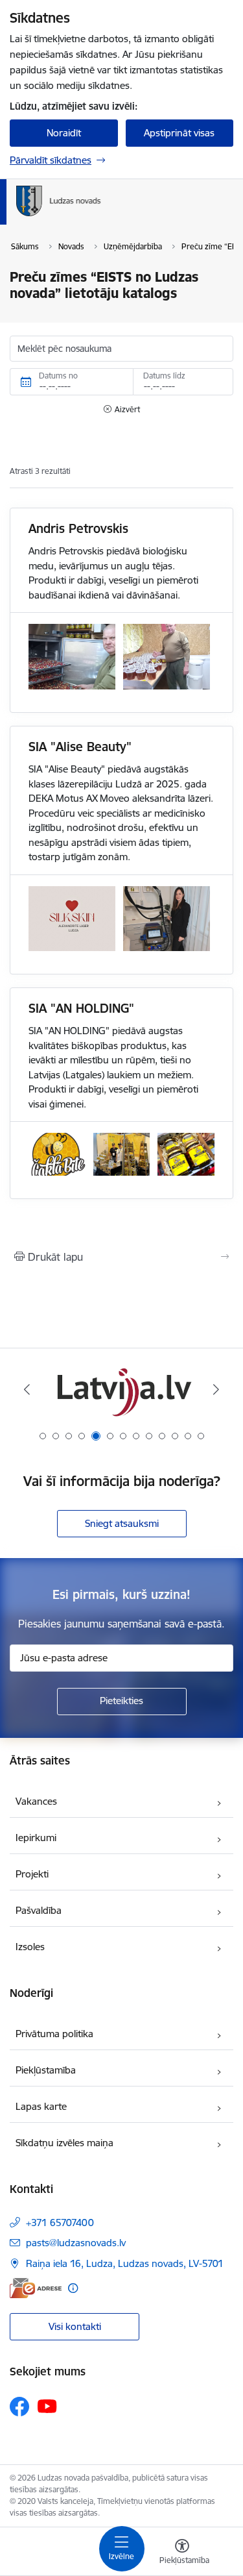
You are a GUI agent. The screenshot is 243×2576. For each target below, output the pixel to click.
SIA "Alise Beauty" (80, 747)
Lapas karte (41, 2106)
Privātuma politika (54, 2034)
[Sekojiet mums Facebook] (19, 2407)
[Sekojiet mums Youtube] (47, 2406)
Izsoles (30, 1947)
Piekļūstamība (46, 2070)
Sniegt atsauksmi (122, 1523)
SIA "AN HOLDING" (81, 1008)
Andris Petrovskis (78, 528)
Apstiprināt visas (179, 133)
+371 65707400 (60, 2223)
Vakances (36, 1801)
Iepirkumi (36, 1838)
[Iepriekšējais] (27, 1389)
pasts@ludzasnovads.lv (76, 2243)
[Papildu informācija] (73, 2288)
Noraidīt (64, 133)
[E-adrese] (36, 2288)
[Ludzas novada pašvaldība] (101, 216)
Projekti (32, 1874)
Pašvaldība (39, 1910)
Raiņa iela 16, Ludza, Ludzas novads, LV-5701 (125, 2263)
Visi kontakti (75, 2326)
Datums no (58, 376)
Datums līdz (164, 376)
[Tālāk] (216, 1389)
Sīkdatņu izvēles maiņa (64, 2143)
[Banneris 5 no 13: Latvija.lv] (122, 1390)
